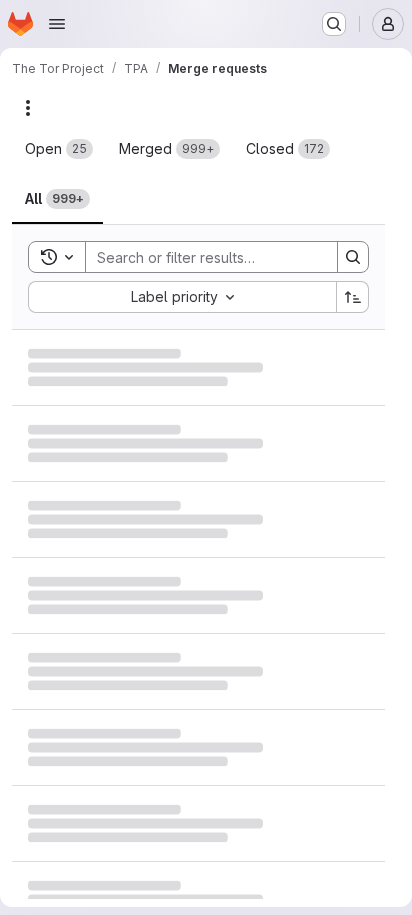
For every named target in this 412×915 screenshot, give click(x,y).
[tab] (59, 149)
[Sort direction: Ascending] (353, 297)
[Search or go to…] (334, 24)
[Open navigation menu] (57, 24)
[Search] (353, 257)
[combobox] (182, 297)
